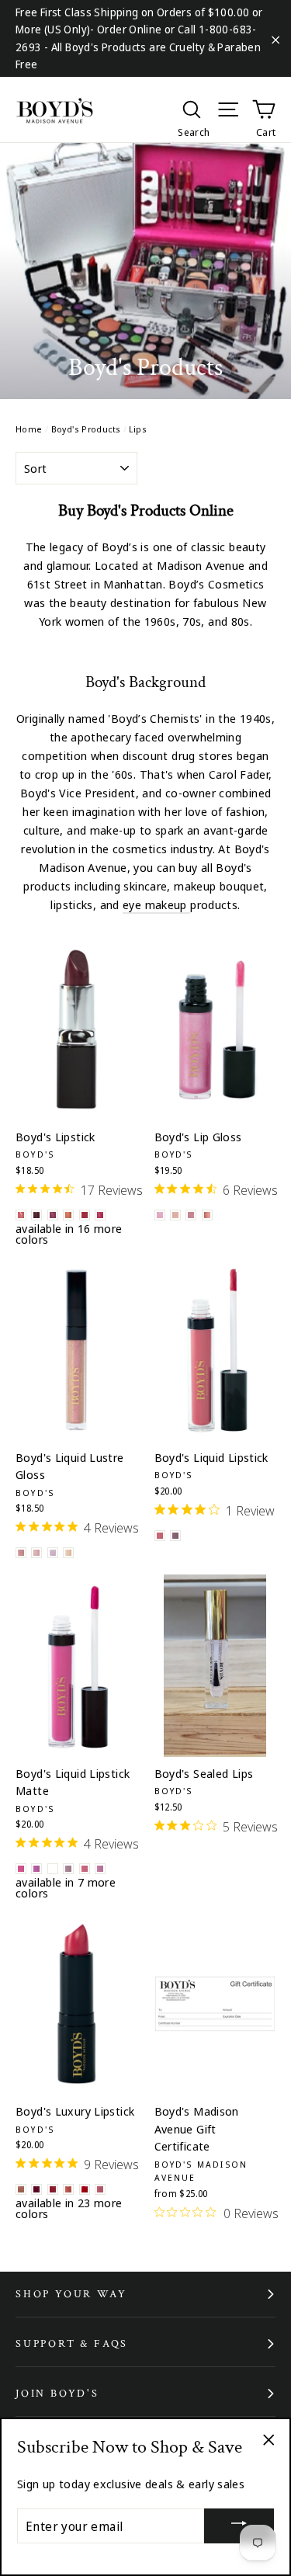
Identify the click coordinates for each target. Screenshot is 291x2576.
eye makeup (156, 904)
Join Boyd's (57, 2394)
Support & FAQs (72, 2344)
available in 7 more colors (66, 1887)
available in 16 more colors (69, 1234)
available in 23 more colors (69, 2208)
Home (29, 429)
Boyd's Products (86, 429)
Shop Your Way (71, 2294)
